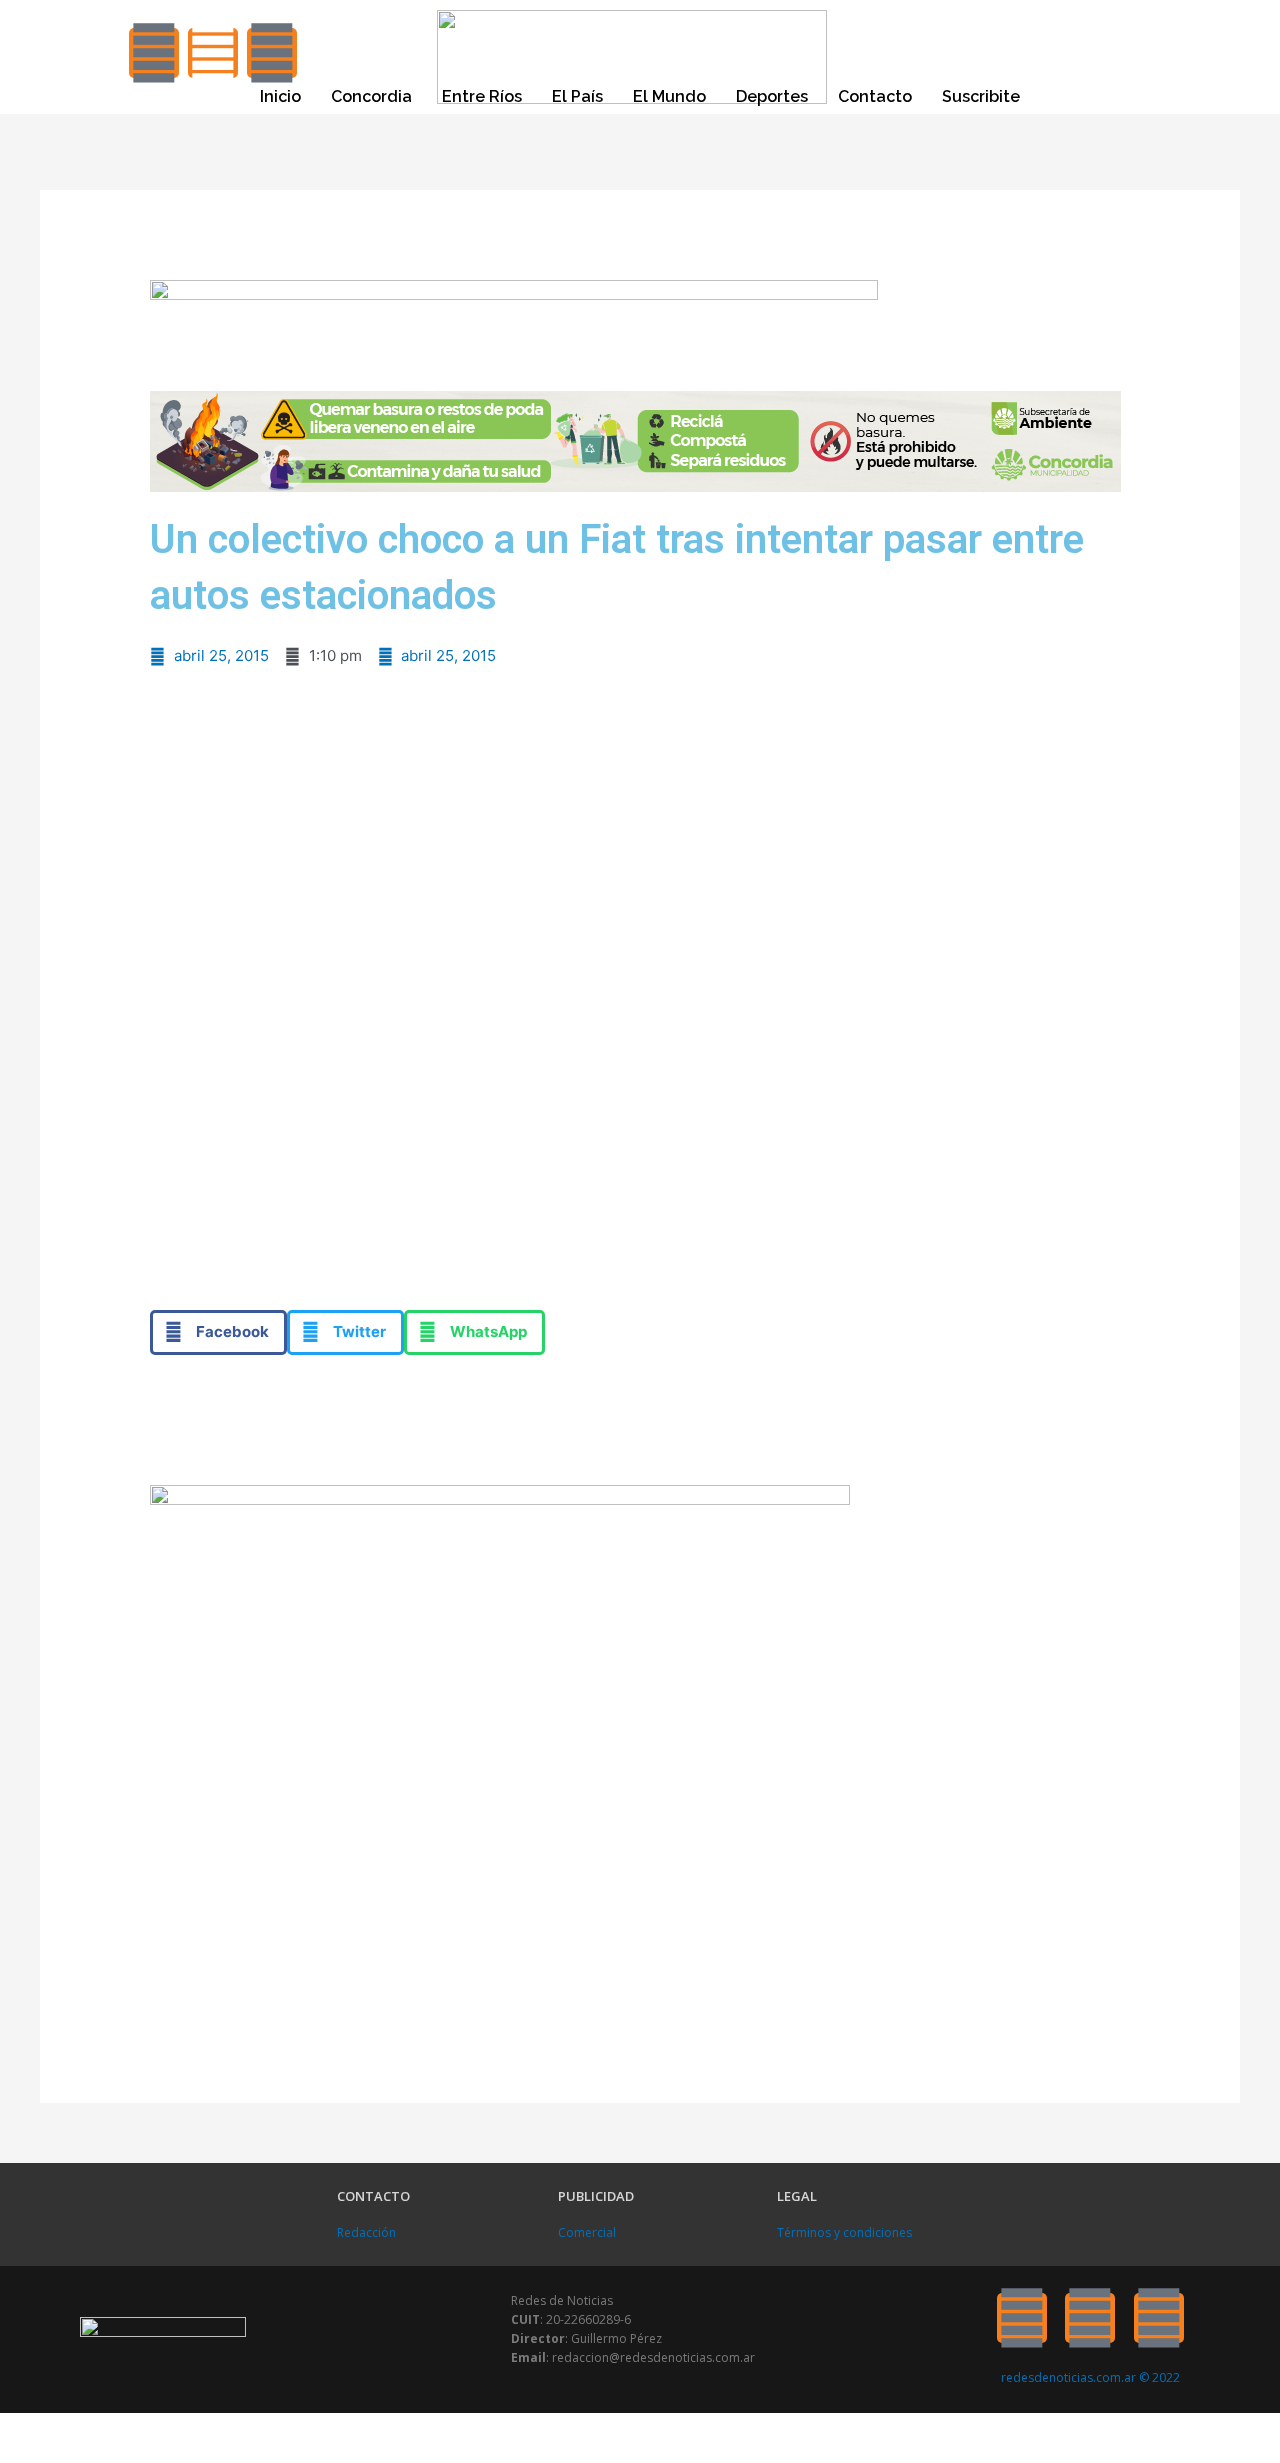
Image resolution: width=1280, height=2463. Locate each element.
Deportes (772, 96)
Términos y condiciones (844, 2232)
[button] (218, 1332)
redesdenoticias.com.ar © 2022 (1090, 2377)
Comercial (587, 2232)
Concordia (371, 96)
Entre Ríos (482, 96)
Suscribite (981, 96)
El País (577, 96)
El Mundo (669, 96)
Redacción (366, 2232)
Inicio (280, 96)
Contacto (875, 96)
